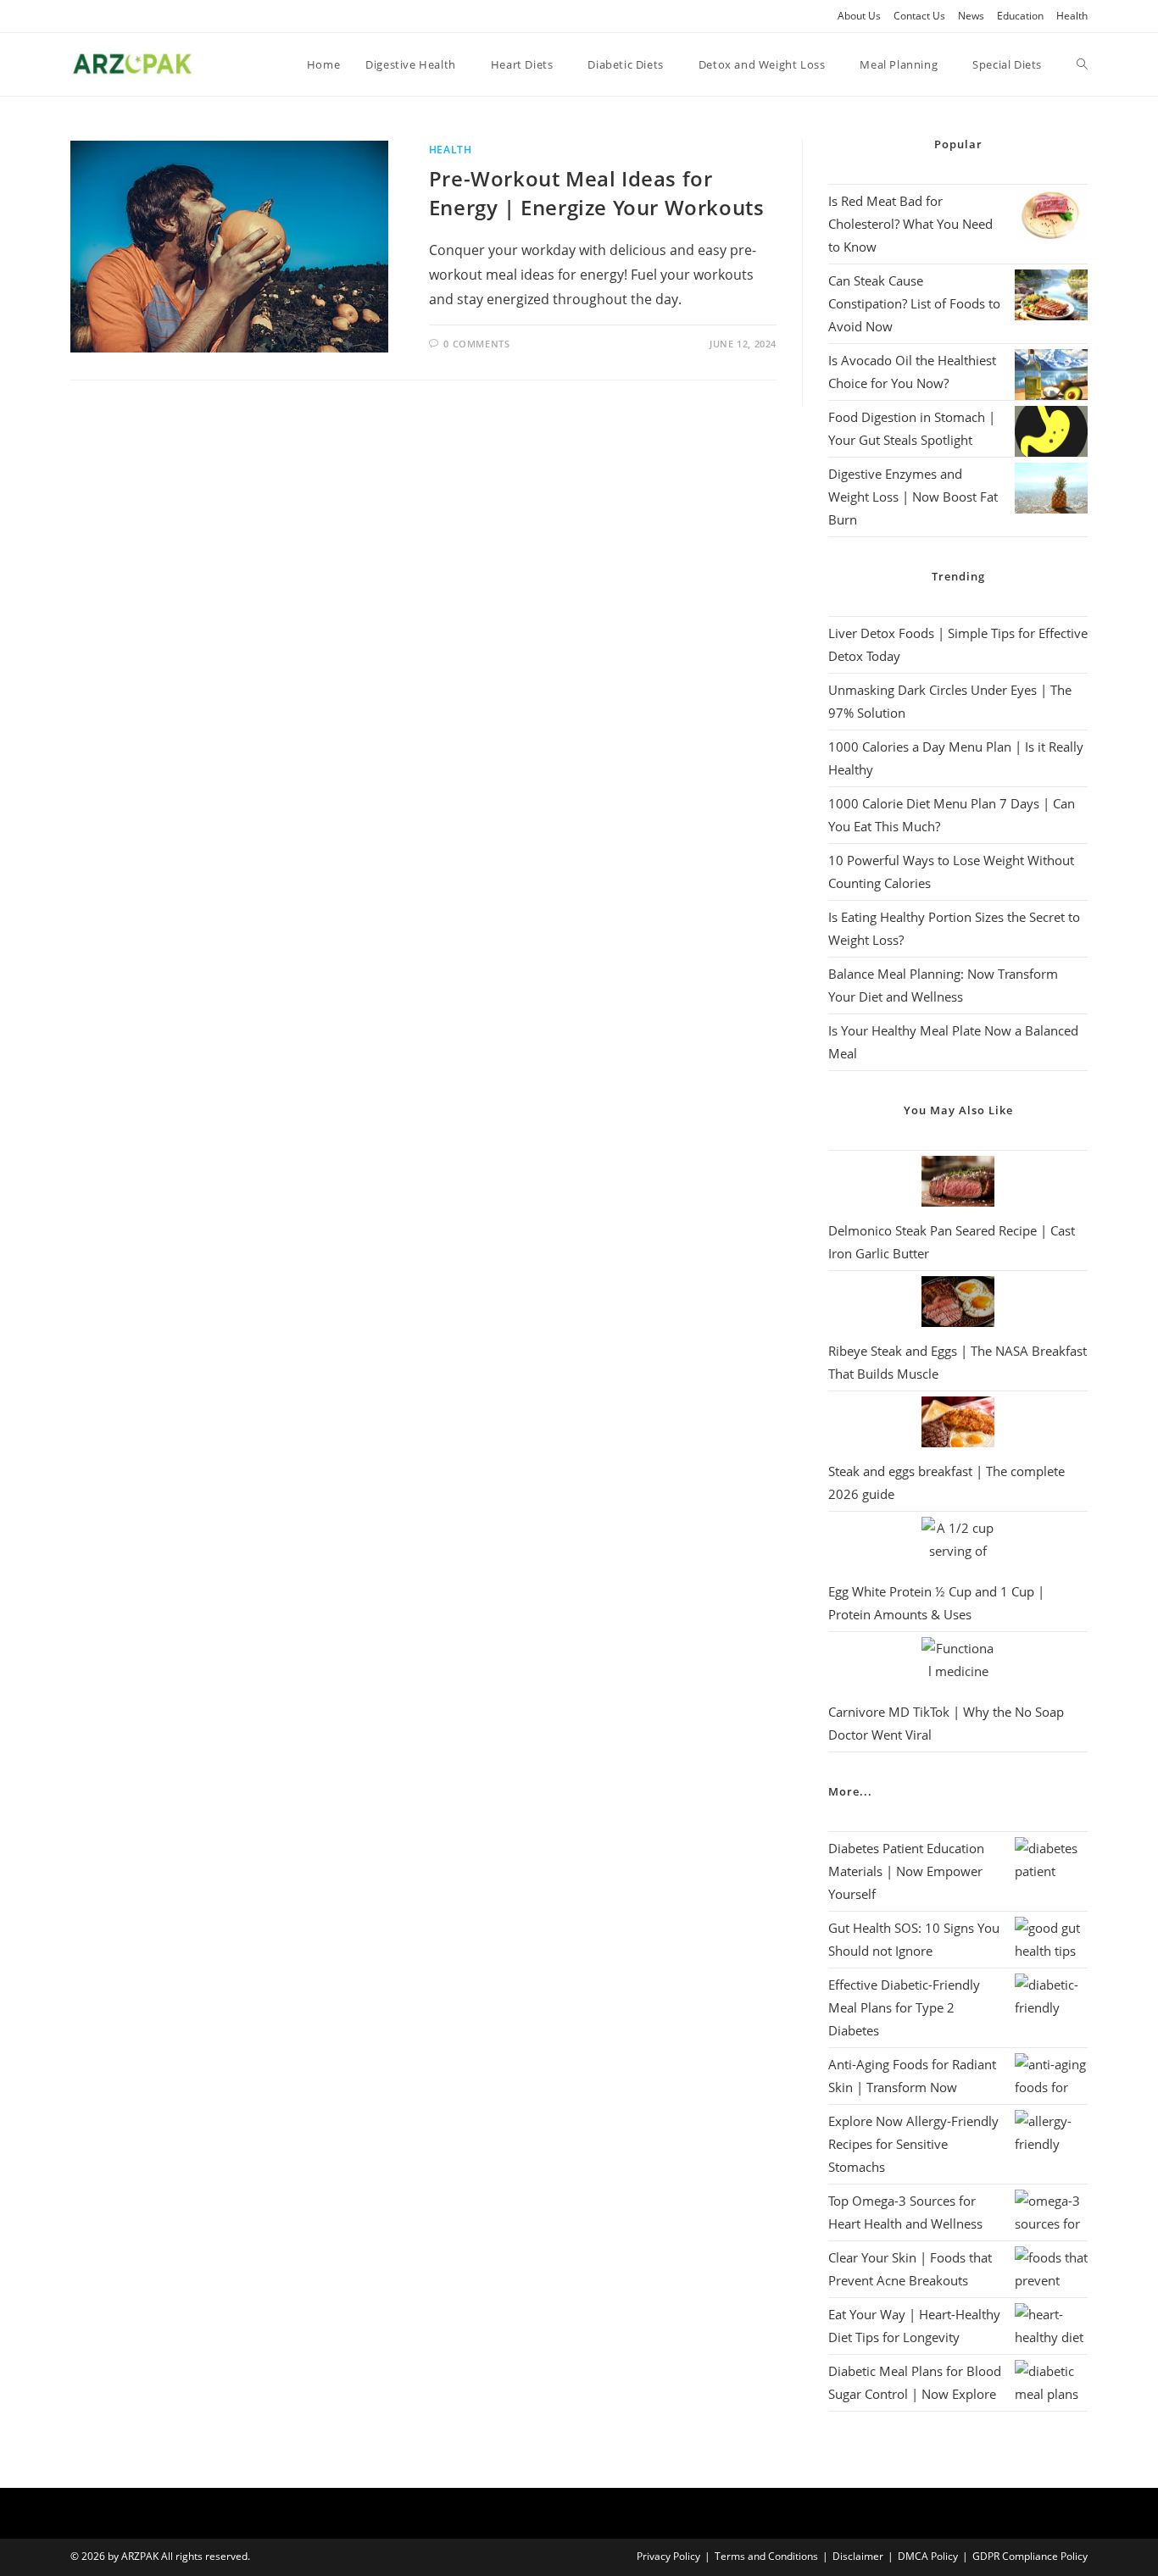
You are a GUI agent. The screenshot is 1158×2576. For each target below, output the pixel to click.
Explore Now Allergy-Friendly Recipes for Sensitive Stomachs (913, 2144)
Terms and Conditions (766, 2556)
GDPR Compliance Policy (1030, 2556)
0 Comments (476, 344)
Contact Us (919, 16)
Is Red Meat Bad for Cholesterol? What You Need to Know (910, 224)
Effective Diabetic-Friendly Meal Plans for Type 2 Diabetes (904, 2007)
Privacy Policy (668, 2556)
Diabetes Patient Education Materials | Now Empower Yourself (906, 1871)
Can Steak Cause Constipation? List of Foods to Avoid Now (914, 303)
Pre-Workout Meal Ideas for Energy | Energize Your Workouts (597, 193)
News (971, 16)
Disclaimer (858, 2556)
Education (1020, 16)
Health (1072, 16)
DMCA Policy (928, 2556)
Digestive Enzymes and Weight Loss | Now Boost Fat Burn (913, 497)
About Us (859, 16)
